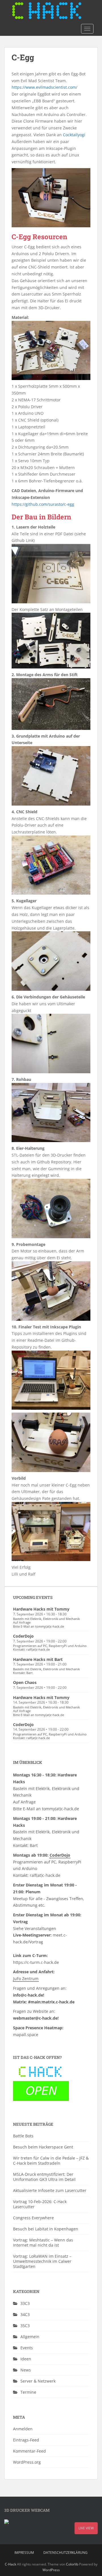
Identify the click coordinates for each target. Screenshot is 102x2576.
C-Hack (10, 2564)
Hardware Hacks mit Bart (38, 1659)
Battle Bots (23, 2136)
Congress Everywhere (33, 2218)
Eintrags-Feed (26, 2440)
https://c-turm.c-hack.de (36, 1962)
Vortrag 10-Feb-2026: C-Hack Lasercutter (40, 2204)
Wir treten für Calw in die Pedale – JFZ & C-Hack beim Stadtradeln (51, 2161)
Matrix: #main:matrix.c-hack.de (44, 2002)
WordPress (51, 2570)
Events (27, 2348)
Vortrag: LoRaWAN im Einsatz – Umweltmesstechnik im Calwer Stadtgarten (42, 2261)
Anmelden (23, 2429)
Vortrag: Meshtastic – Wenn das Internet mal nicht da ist (43, 2242)
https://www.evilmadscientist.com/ (44, 87)
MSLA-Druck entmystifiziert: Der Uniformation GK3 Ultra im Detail (44, 2177)
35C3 (25, 2326)
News (26, 2370)
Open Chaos (25, 1682)
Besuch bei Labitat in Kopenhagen (46, 2229)
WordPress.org (27, 2462)
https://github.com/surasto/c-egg (43, 504)
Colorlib (72, 2564)
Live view (86, 2528)
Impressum (24, 2553)
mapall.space (26, 2035)
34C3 (25, 2314)
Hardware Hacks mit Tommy (41, 1609)
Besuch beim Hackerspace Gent (43, 2147)
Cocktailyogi (74, 135)
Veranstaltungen (40, 1928)
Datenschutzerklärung (65, 2553)
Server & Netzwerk (38, 2381)
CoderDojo (23, 1636)
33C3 (25, 2303)
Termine (28, 2392)
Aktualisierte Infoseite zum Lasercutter (50, 2190)
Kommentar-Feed (29, 2451)
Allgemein (30, 2337)
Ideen (26, 2359)
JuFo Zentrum (26, 1979)
